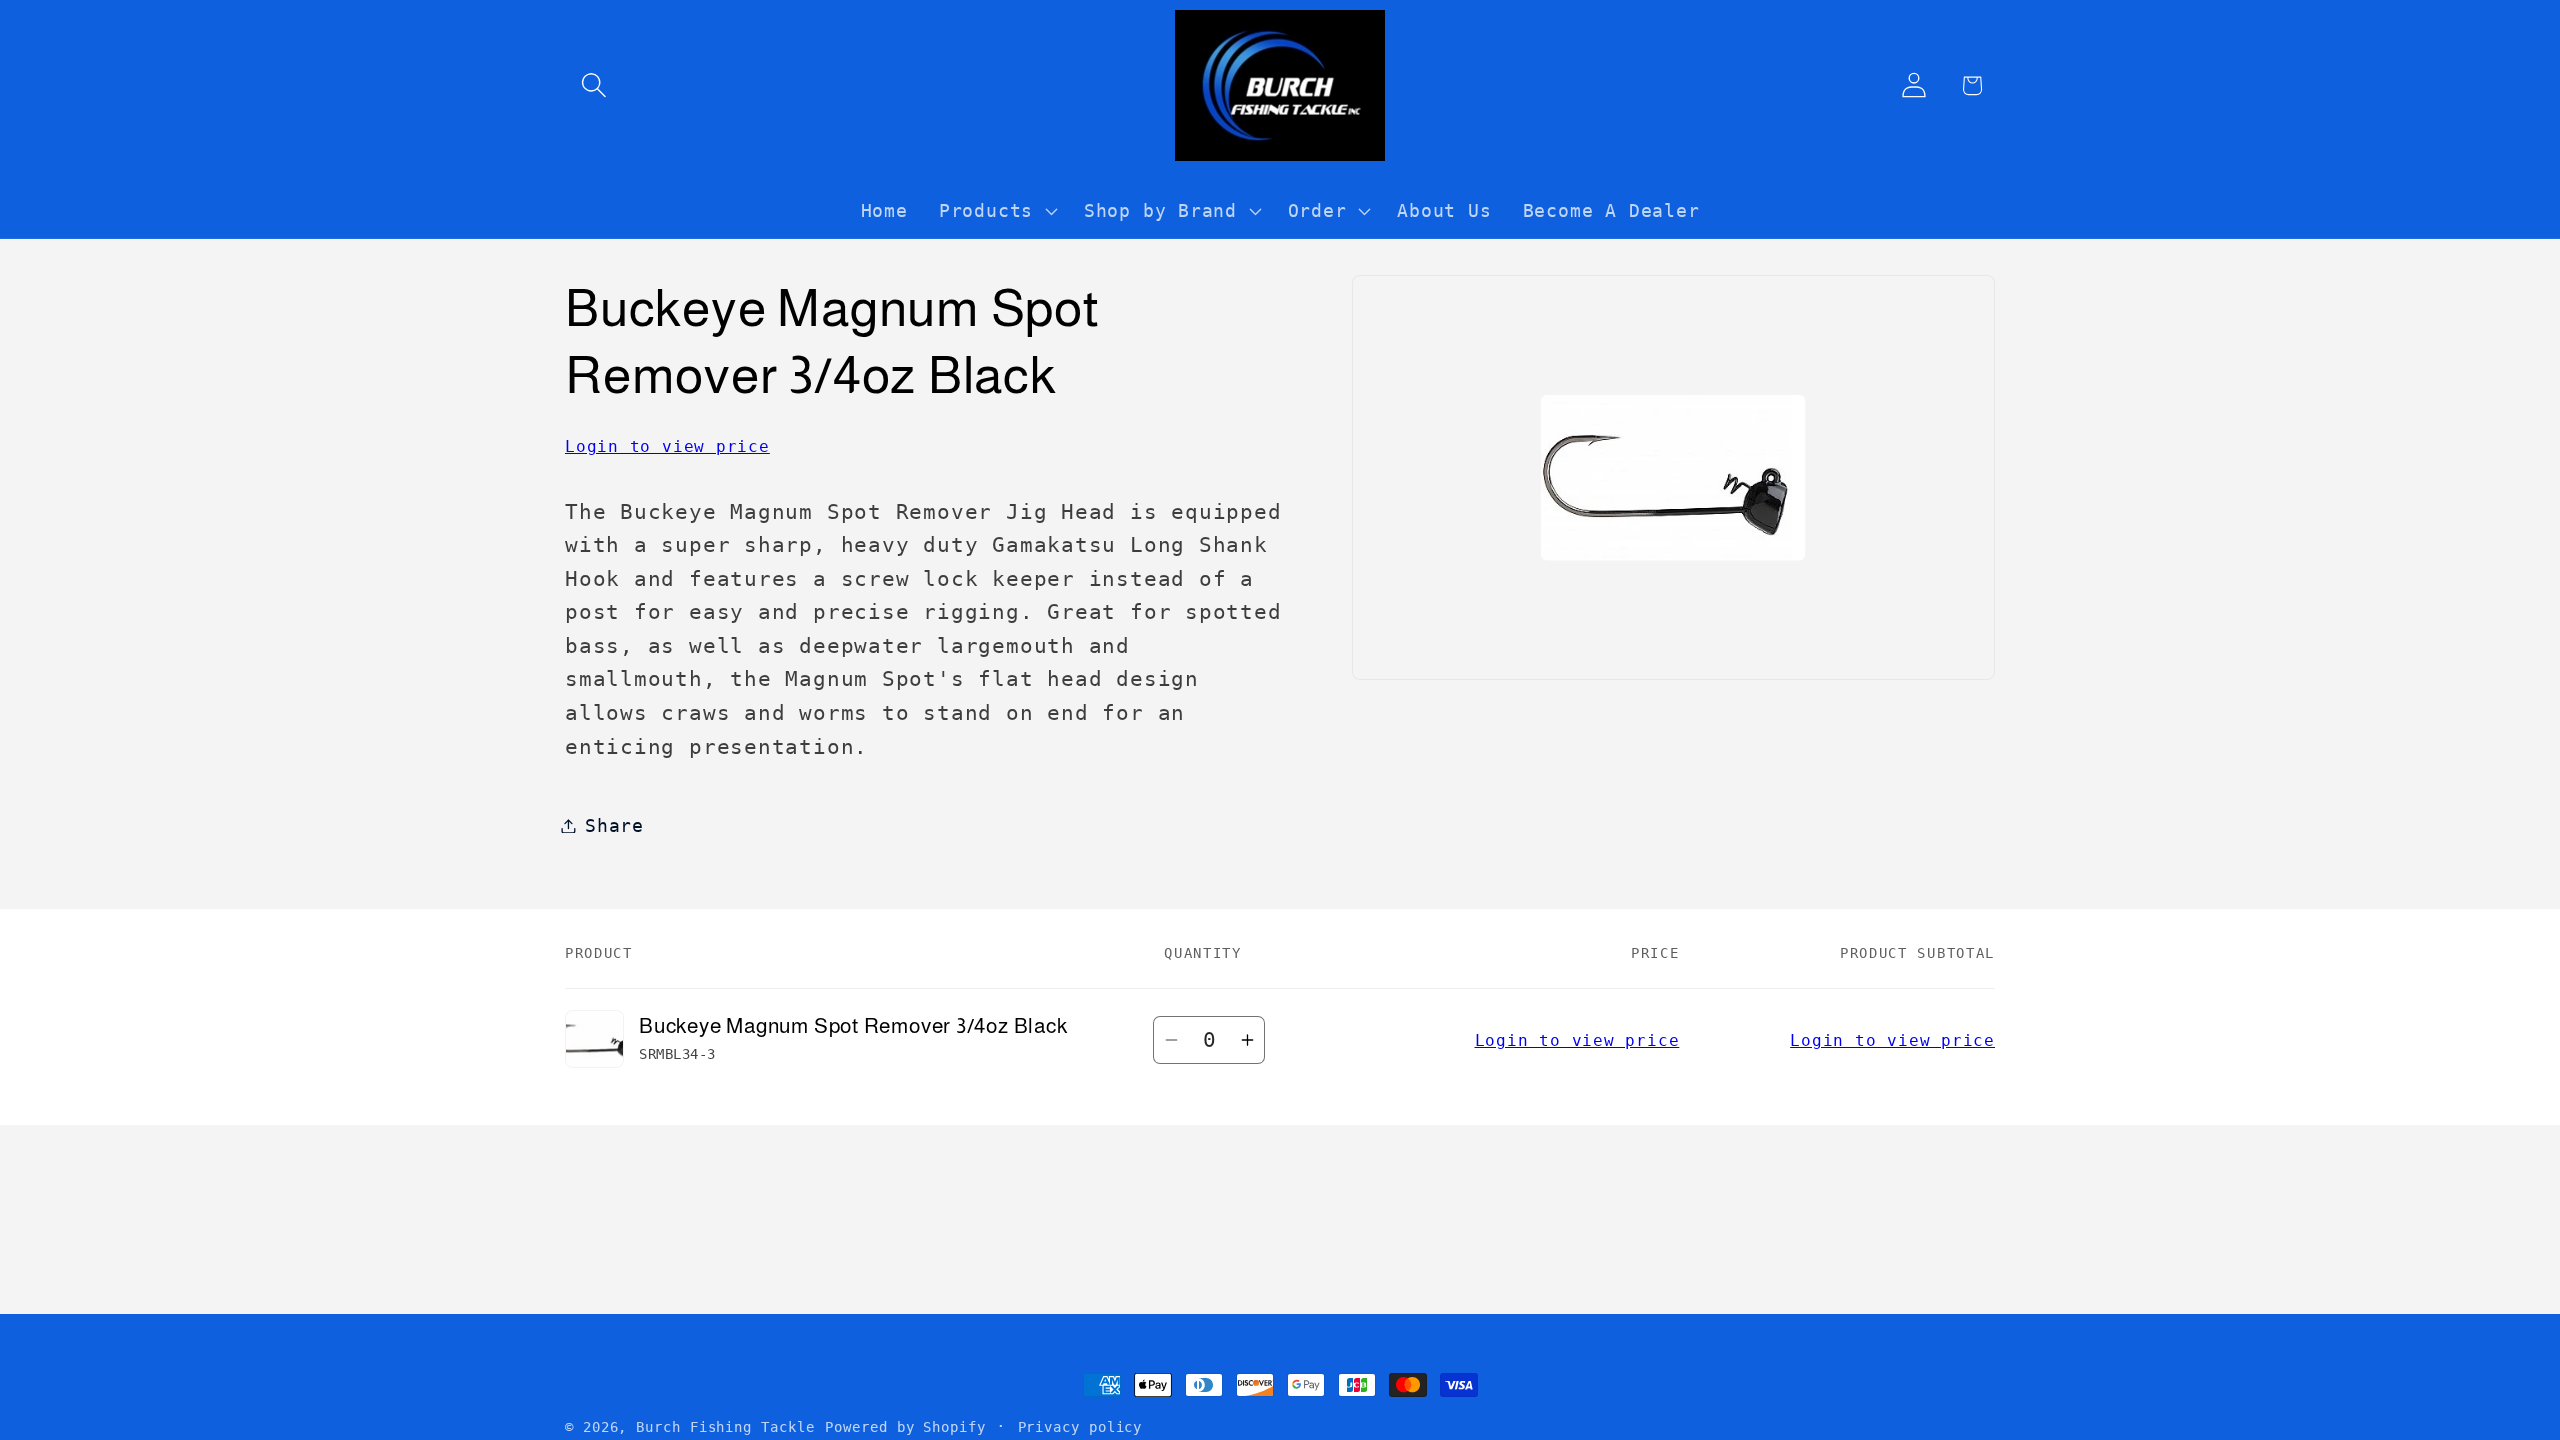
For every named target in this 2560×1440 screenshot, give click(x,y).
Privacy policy (1080, 1427)
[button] (593, 85)
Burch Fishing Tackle (725, 1427)
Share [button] (614, 825)
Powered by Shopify (905, 1427)
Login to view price (667, 446)
